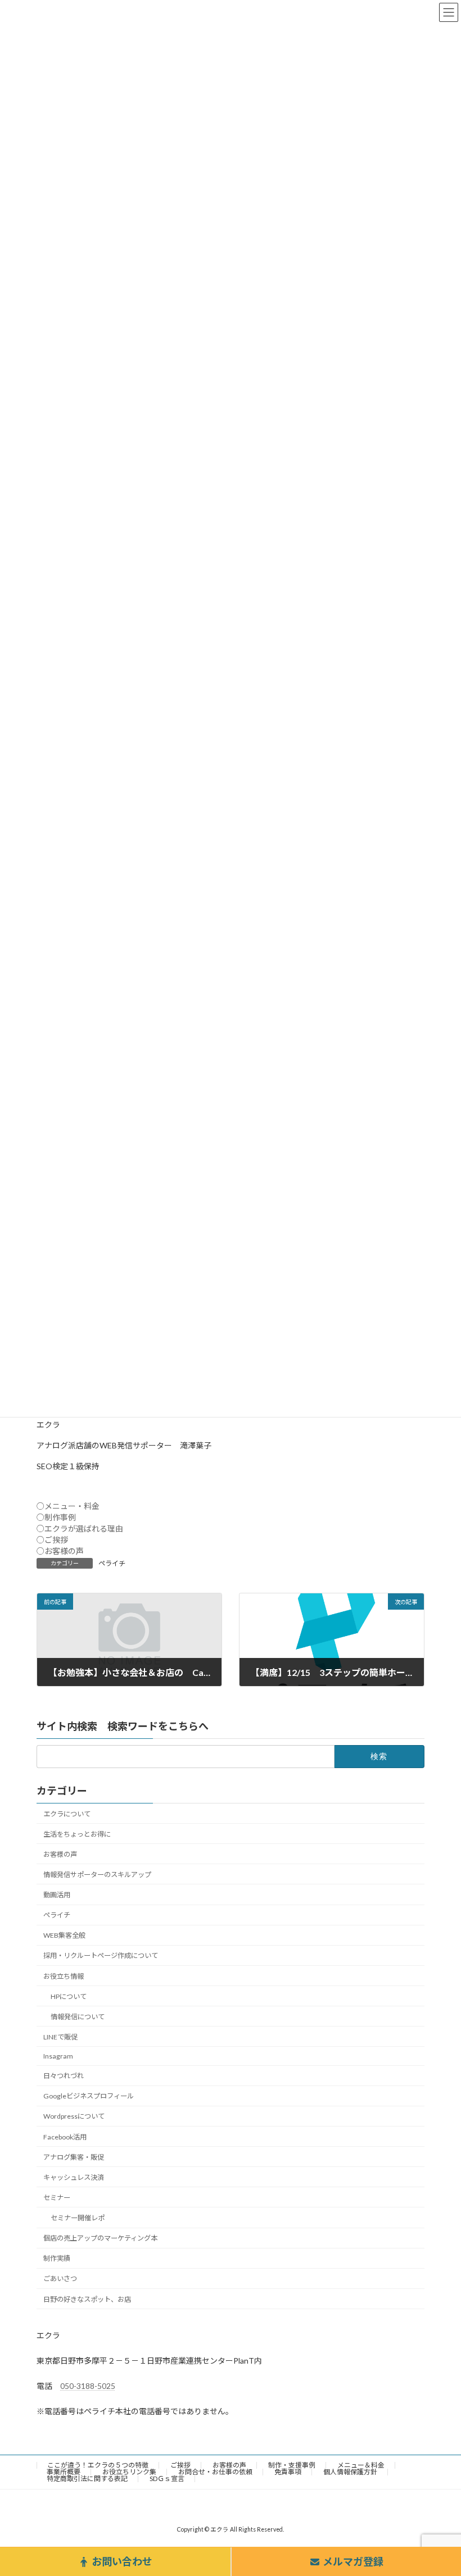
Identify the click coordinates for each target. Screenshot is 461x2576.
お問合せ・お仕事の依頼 (215, 2472)
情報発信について (78, 2017)
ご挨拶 (180, 2465)
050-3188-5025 (88, 2386)
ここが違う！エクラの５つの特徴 (98, 2465)
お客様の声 (60, 1854)
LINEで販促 (60, 2037)
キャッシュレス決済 (74, 2177)
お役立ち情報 (64, 1976)
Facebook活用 (65, 2137)
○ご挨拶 (52, 1540)
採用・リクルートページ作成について (101, 1955)
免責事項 (288, 2472)
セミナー (57, 2198)
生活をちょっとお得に (77, 1834)
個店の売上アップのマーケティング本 (100, 2238)
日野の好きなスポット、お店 (87, 2299)
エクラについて (67, 1814)
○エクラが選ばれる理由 (80, 1528)
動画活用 (57, 1895)
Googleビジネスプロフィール (89, 2096)
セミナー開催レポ (78, 2218)
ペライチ (112, 1563)
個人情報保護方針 (350, 2472)
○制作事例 (56, 1517)
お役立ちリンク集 (129, 2472)
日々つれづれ (64, 2076)
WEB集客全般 (64, 1935)
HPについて (69, 1996)
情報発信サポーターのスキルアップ (97, 1875)
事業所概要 (64, 2472)
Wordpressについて (74, 2116)
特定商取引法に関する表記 (87, 2479)
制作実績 (57, 2258)
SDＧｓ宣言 (167, 2479)
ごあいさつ (60, 2279)
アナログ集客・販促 (74, 2157)
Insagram (58, 2056)
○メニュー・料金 (68, 1506)
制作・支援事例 (292, 2465)
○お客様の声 (60, 1551)
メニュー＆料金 (361, 2465)
